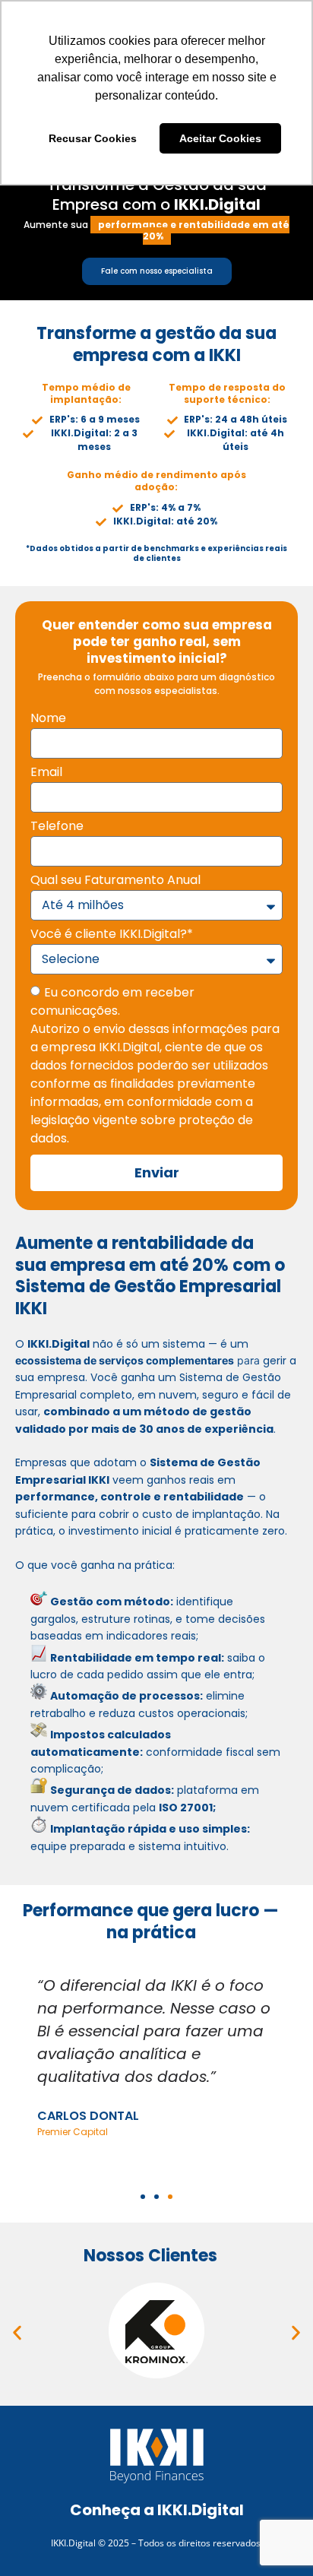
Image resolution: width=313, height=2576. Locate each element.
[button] (143, 2197)
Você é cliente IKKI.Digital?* (112, 935)
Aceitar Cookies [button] (220, 138)
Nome (48, 719)
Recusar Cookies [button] (93, 138)
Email (46, 773)
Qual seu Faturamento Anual (115, 881)
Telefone (57, 827)
